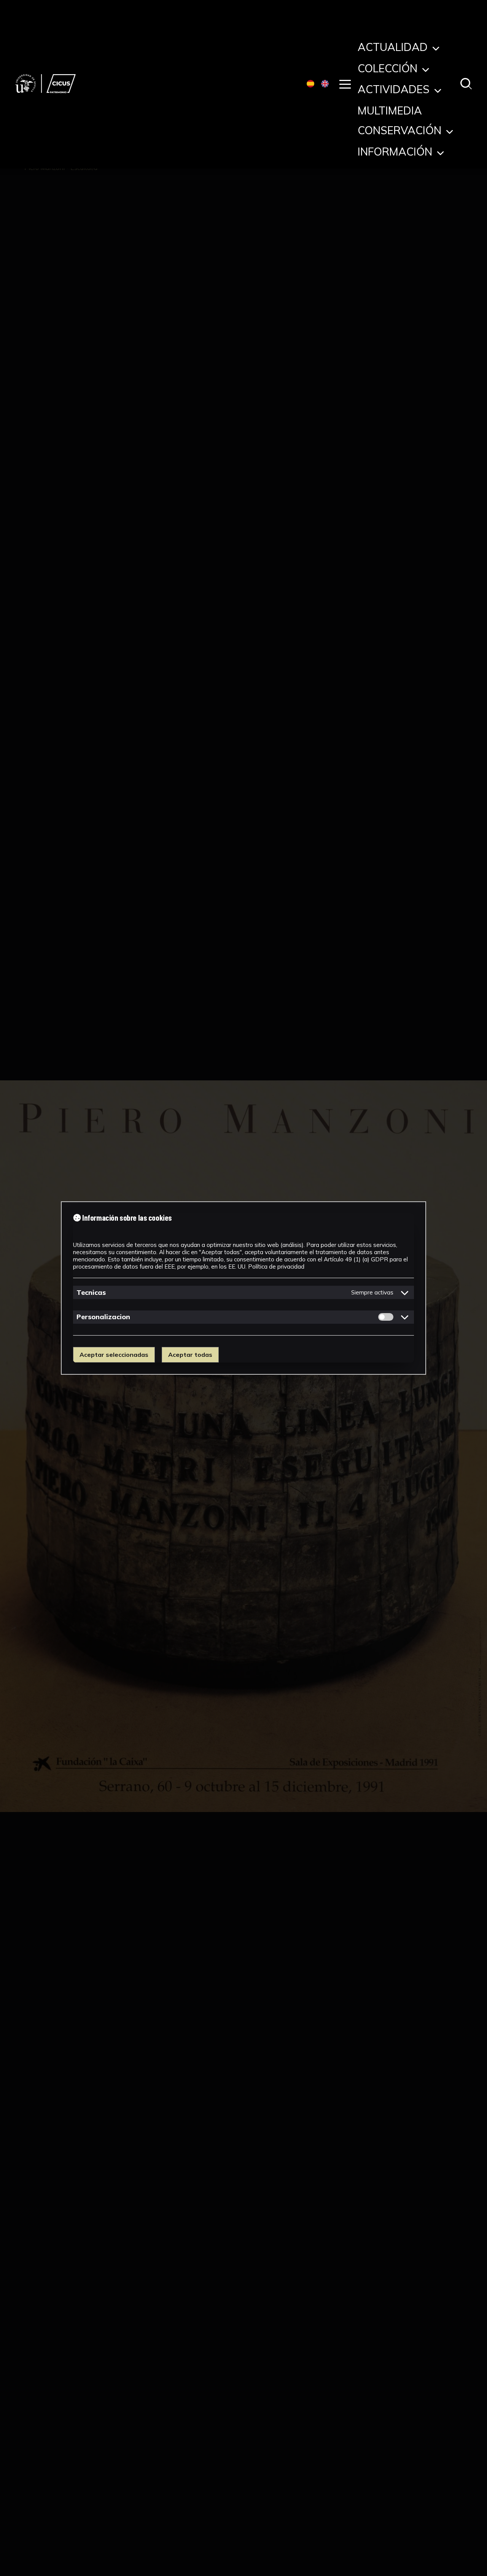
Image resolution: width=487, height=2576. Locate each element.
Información (396, 153)
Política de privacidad (276, 1267)
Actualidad (394, 49)
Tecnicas (91, 1292)
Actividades (395, 91)
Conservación (401, 132)
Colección (389, 70)
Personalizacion (103, 1317)
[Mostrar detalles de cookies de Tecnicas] (405, 1293)
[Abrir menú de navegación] (345, 84)
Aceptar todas (190, 1355)
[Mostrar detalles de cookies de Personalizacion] (405, 1317)
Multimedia (390, 112)
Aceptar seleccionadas (114, 1355)
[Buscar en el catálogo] (466, 84)
